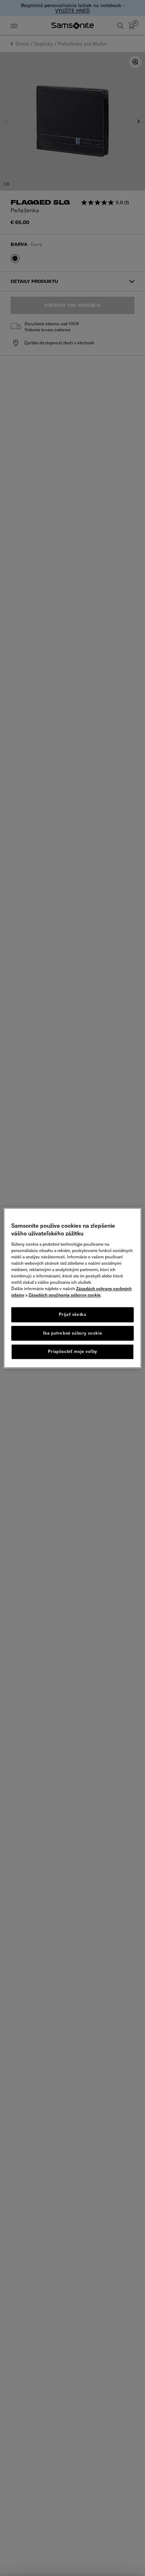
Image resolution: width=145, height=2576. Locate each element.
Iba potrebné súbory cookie (73, 1333)
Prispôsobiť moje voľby (72, 1352)
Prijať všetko (73, 1314)
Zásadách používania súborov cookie (65, 1295)
